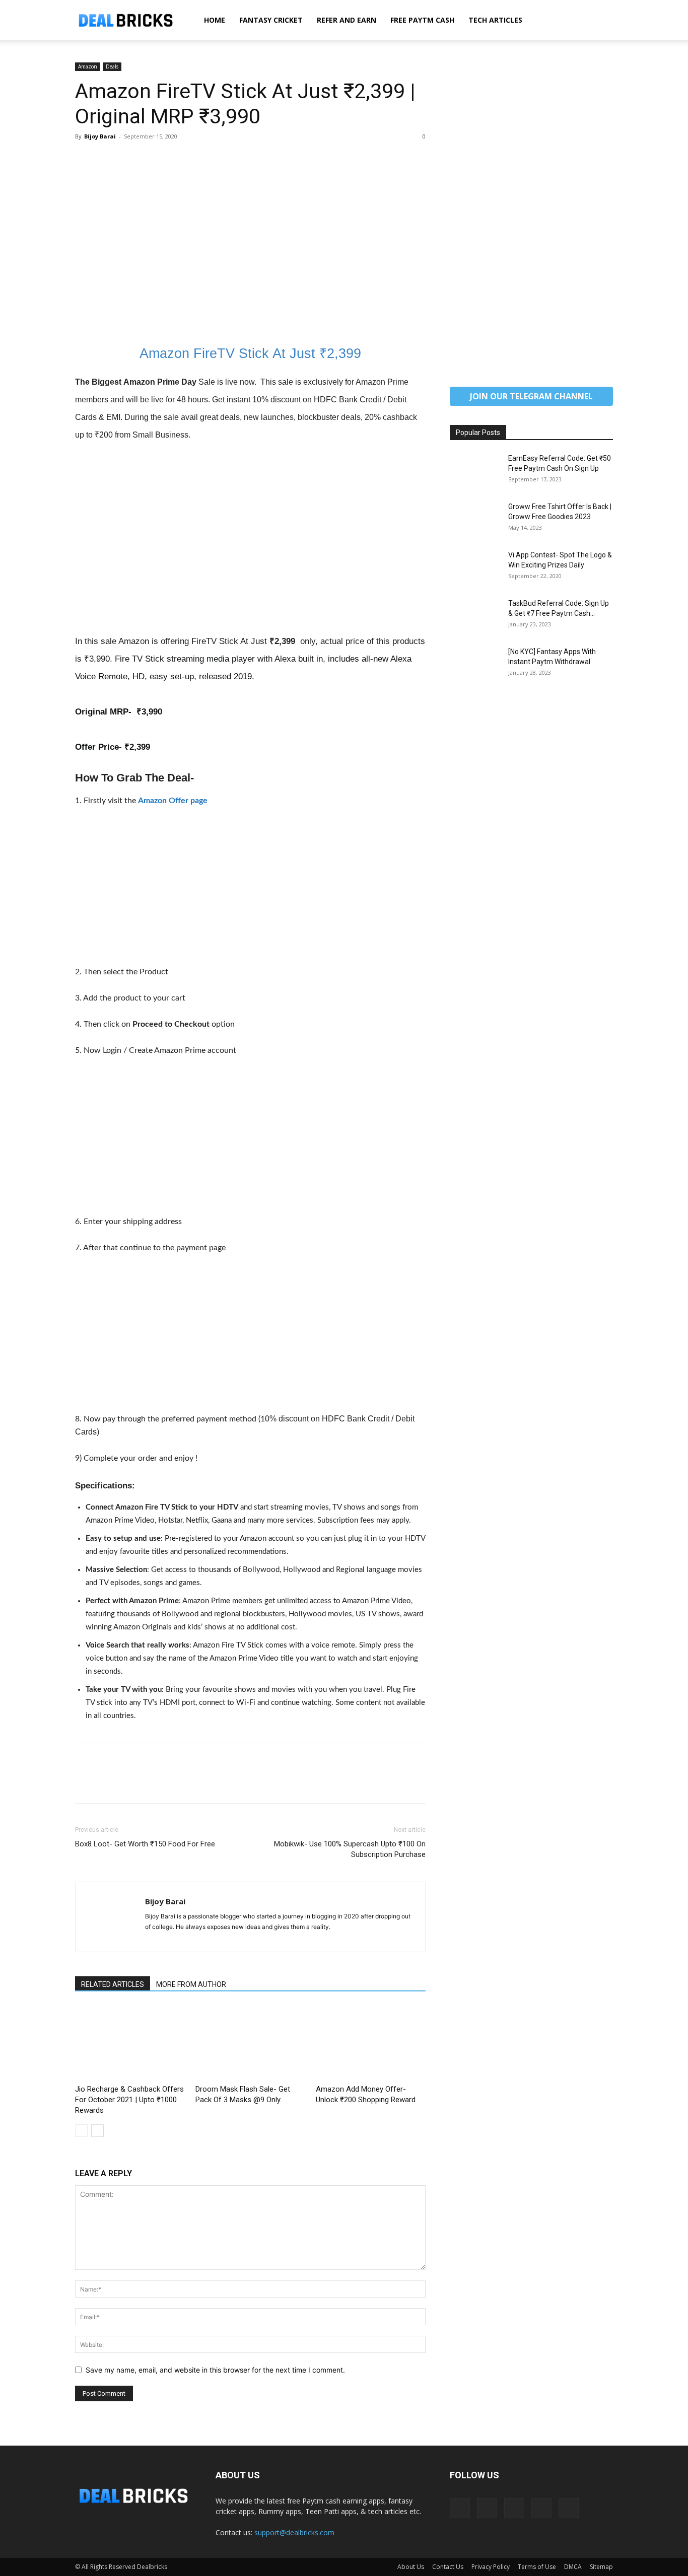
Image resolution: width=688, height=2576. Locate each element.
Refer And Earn (347, 20)
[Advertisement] (250, 258)
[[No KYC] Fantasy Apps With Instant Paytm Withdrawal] (475, 664)
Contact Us (448, 2567)
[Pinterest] (131, 159)
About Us (411, 2567)
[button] (601, 21)
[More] (178, 159)
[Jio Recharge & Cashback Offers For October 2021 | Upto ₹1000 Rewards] (130, 2043)
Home (215, 20)
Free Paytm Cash (422, 20)
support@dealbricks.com (294, 2532)
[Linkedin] (487, 2508)
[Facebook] (85, 159)
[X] (108, 159)
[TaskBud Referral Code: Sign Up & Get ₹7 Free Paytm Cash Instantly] (475, 616)
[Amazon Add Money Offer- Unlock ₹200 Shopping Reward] (371, 2043)
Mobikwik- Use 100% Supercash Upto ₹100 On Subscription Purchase (350, 1849)
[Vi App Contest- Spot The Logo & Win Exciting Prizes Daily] (475, 567)
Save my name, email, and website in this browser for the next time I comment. (215, 2370)
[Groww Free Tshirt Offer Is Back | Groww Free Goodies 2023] (475, 519)
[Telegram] (514, 2508)
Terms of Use (537, 2567)
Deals (112, 66)
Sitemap (601, 2567)
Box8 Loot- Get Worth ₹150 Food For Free (145, 1844)
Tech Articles (495, 20)
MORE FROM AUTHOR (191, 1984)
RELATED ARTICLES (113, 1984)
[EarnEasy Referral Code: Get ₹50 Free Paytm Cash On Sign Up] (475, 471)
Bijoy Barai (100, 136)
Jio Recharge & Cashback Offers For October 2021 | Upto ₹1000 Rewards (129, 2100)
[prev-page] (81, 2131)
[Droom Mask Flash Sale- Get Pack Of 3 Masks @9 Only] (250, 2043)
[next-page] (97, 2131)
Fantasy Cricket (271, 20)
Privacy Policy (491, 2567)
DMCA (573, 2567)
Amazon (88, 66)
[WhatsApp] (155, 159)
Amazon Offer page (173, 801)
